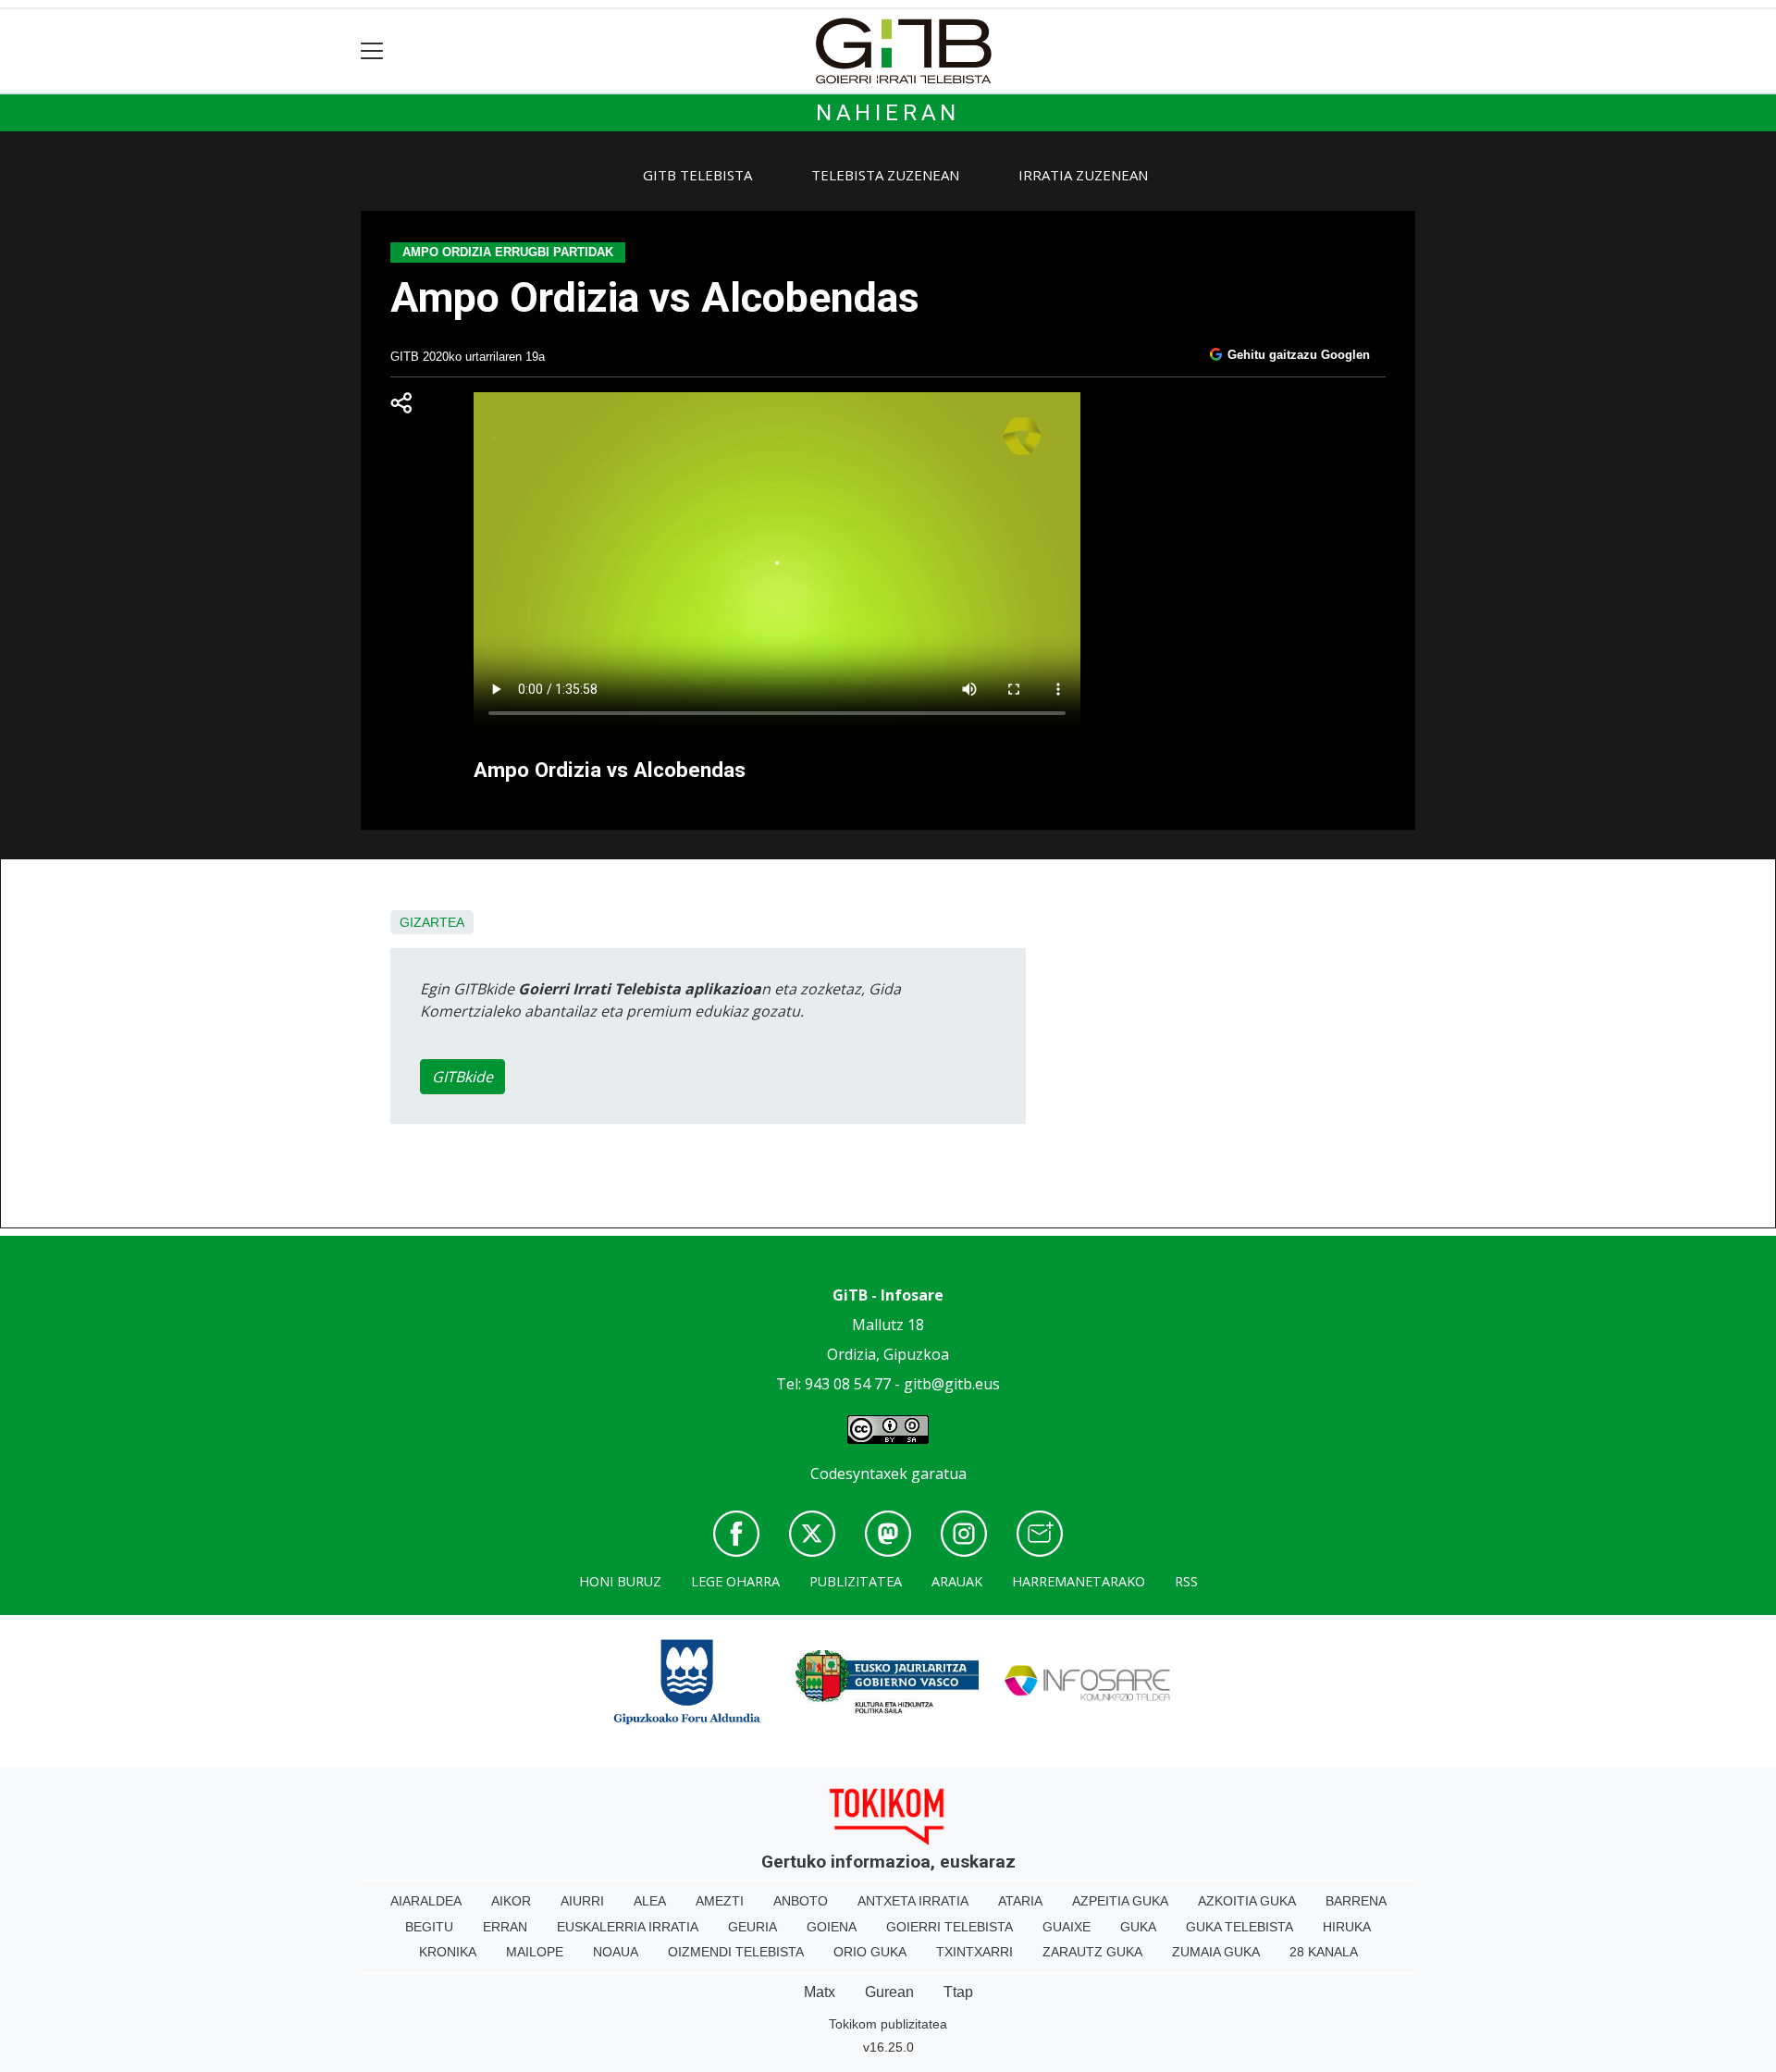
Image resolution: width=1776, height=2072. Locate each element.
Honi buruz (620, 1581)
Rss (1186, 1581)
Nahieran (888, 113)
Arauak (957, 1581)
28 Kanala (1324, 1952)
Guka (1138, 1927)
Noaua (616, 1952)
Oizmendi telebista (736, 1952)
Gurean (889, 1992)
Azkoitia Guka (1247, 1901)
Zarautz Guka (1092, 1952)
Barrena (1356, 1901)
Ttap (958, 1992)
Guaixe (1067, 1927)
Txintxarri (974, 1952)
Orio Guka (870, 1952)
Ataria (1020, 1901)
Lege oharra (735, 1581)
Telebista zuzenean (885, 175)
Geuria (752, 1927)
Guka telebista (1239, 1927)
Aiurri (582, 1901)
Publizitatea (856, 1581)
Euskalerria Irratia (628, 1927)
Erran (505, 1927)
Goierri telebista (950, 1927)
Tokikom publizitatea (888, 2024)
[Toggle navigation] (372, 51)
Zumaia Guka (1216, 1952)
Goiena (832, 1927)
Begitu (429, 1927)
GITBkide (462, 1077)
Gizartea (432, 922)
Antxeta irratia (913, 1901)
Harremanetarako (1079, 1581)
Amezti (720, 1901)
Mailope (535, 1952)
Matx (820, 1992)
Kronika (448, 1952)
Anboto (801, 1901)
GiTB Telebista (697, 175)
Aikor (511, 1901)
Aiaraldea (426, 1901)
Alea (650, 1901)
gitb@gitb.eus (952, 1384)
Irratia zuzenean (1083, 175)
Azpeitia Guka (1120, 1901)
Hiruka (1347, 1927)
